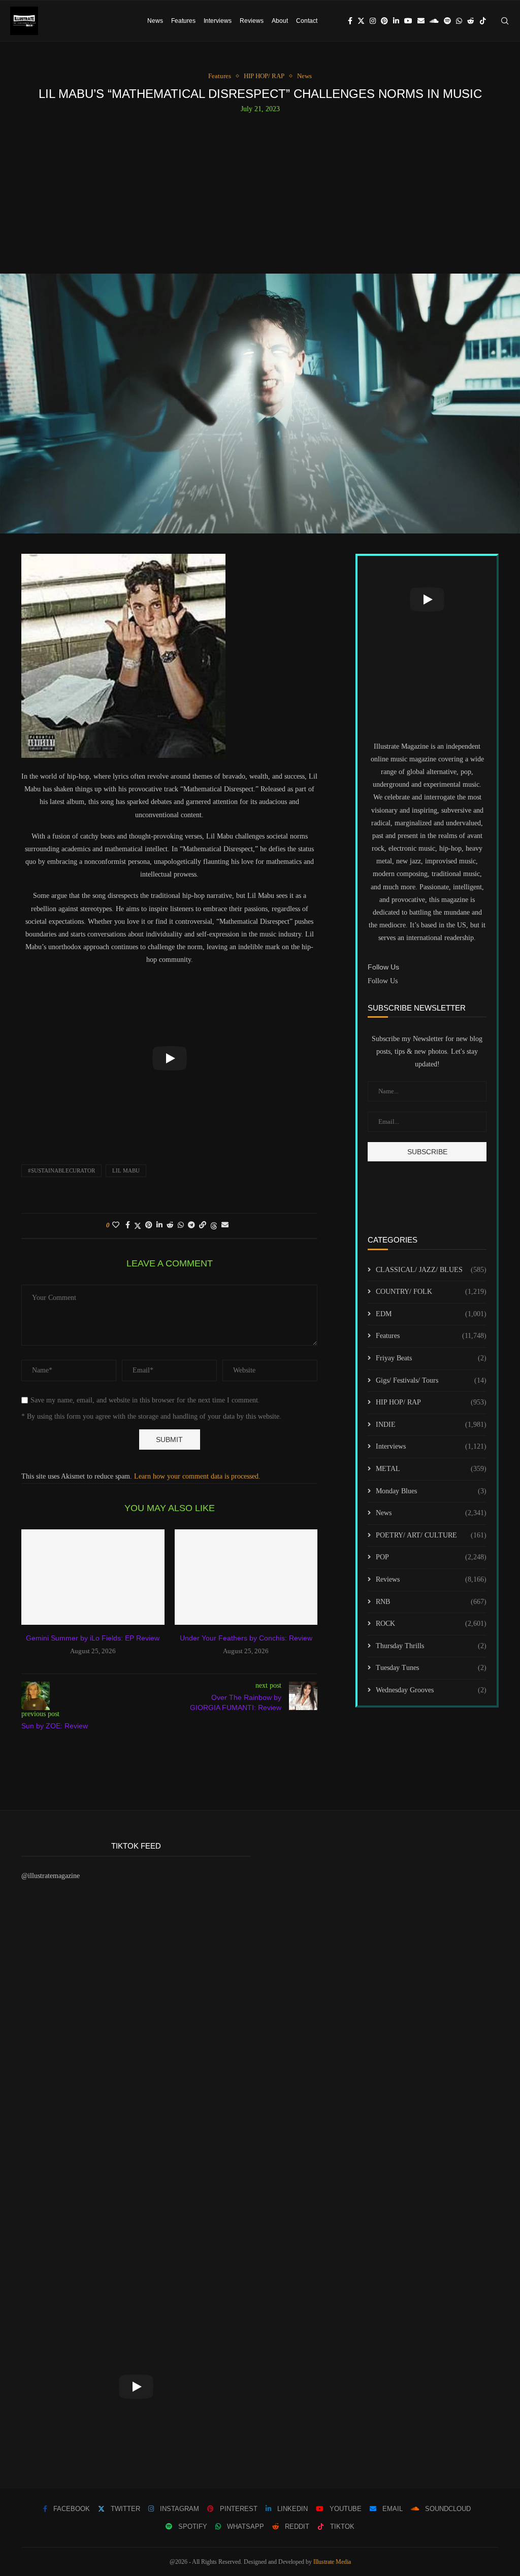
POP (431, 1557)
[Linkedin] (396, 21)
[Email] (421, 21)
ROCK (431, 1624)
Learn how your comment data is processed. (197, 1476)
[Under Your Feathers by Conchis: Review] (246, 1577)
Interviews (218, 21)
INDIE (431, 1425)
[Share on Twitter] (138, 1226)
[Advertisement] (260, 189)
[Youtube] (408, 21)
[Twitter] (361, 21)
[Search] (505, 21)
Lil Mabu (126, 1170)
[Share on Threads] (214, 1226)
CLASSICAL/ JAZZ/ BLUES (431, 1270)
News (155, 21)
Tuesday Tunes (431, 1668)
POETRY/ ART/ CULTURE (431, 1535)
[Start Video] (169, 1058)
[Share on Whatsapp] (181, 1225)
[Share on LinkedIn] (159, 1225)
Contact (307, 21)
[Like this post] (116, 1225)
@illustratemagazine (51, 1876)
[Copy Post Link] (203, 1225)
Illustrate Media (332, 2562)
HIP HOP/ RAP (431, 1402)
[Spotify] (447, 21)
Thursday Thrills (431, 1646)
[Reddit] (471, 21)
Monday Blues (431, 1491)
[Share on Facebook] (128, 1225)
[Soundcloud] (434, 21)
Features (183, 21)
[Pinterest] (384, 21)
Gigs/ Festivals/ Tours (431, 1380)
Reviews (252, 21)
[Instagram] (373, 21)
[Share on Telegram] (191, 1225)
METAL (431, 1469)
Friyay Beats (431, 1358)
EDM (431, 1314)
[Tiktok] (483, 21)
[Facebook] (350, 21)
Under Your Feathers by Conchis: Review (246, 1638)
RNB (431, 1602)
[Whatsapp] (459, 21)
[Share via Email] (225, 1225)
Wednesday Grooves (431, 1690)
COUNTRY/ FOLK (431, 1292)
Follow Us (383, 981)
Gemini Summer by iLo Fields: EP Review (93, 1638)
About (280, 21)
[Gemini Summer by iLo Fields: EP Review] (93, 1577)
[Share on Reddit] (170, 1225)
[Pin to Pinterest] (149, 1225)
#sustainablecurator (61, 1170)
